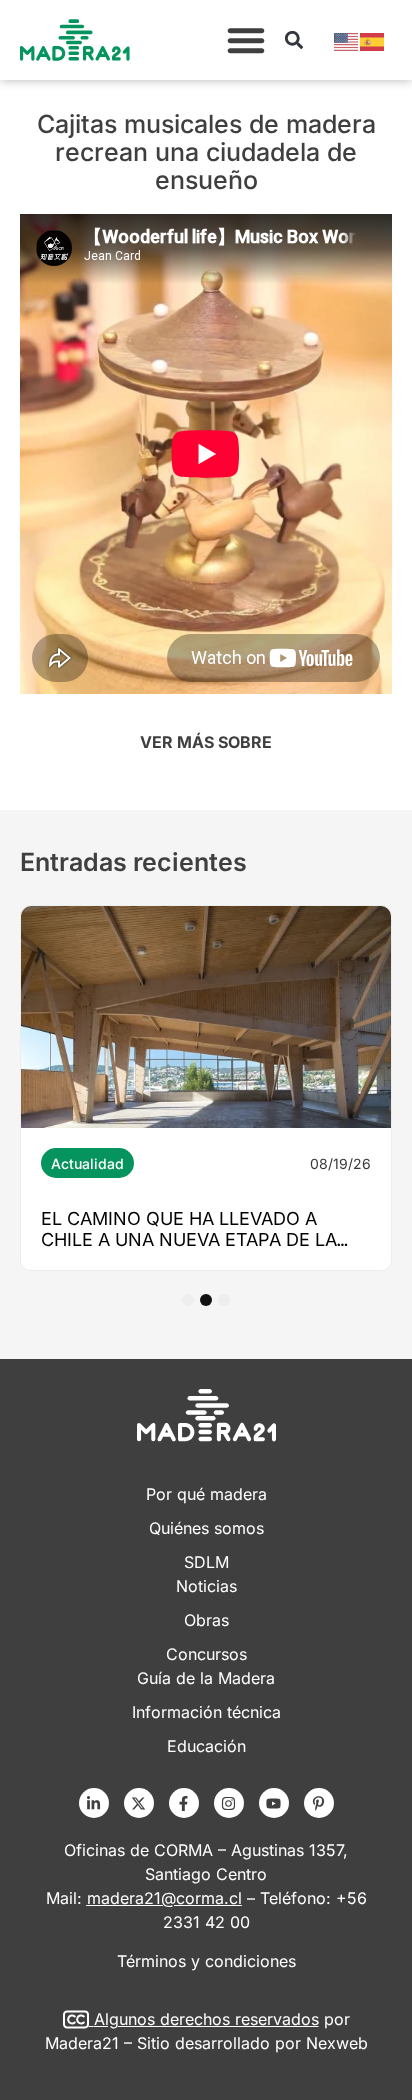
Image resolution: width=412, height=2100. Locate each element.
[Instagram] (229, 1803)
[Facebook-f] (184, 1803)
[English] (347, 40)
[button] (246, 40)
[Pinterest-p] (319, 1803)
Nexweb (337, 2043)
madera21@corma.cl (164, 1898)
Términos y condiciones (206, 1961)
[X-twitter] (139, 1803)
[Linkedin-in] (94, 1803)
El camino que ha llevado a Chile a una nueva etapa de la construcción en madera (189, 1239)
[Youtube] (274, 1803)
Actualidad (87, 1163)
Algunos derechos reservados (206, 2019)
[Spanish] (373, 40)
